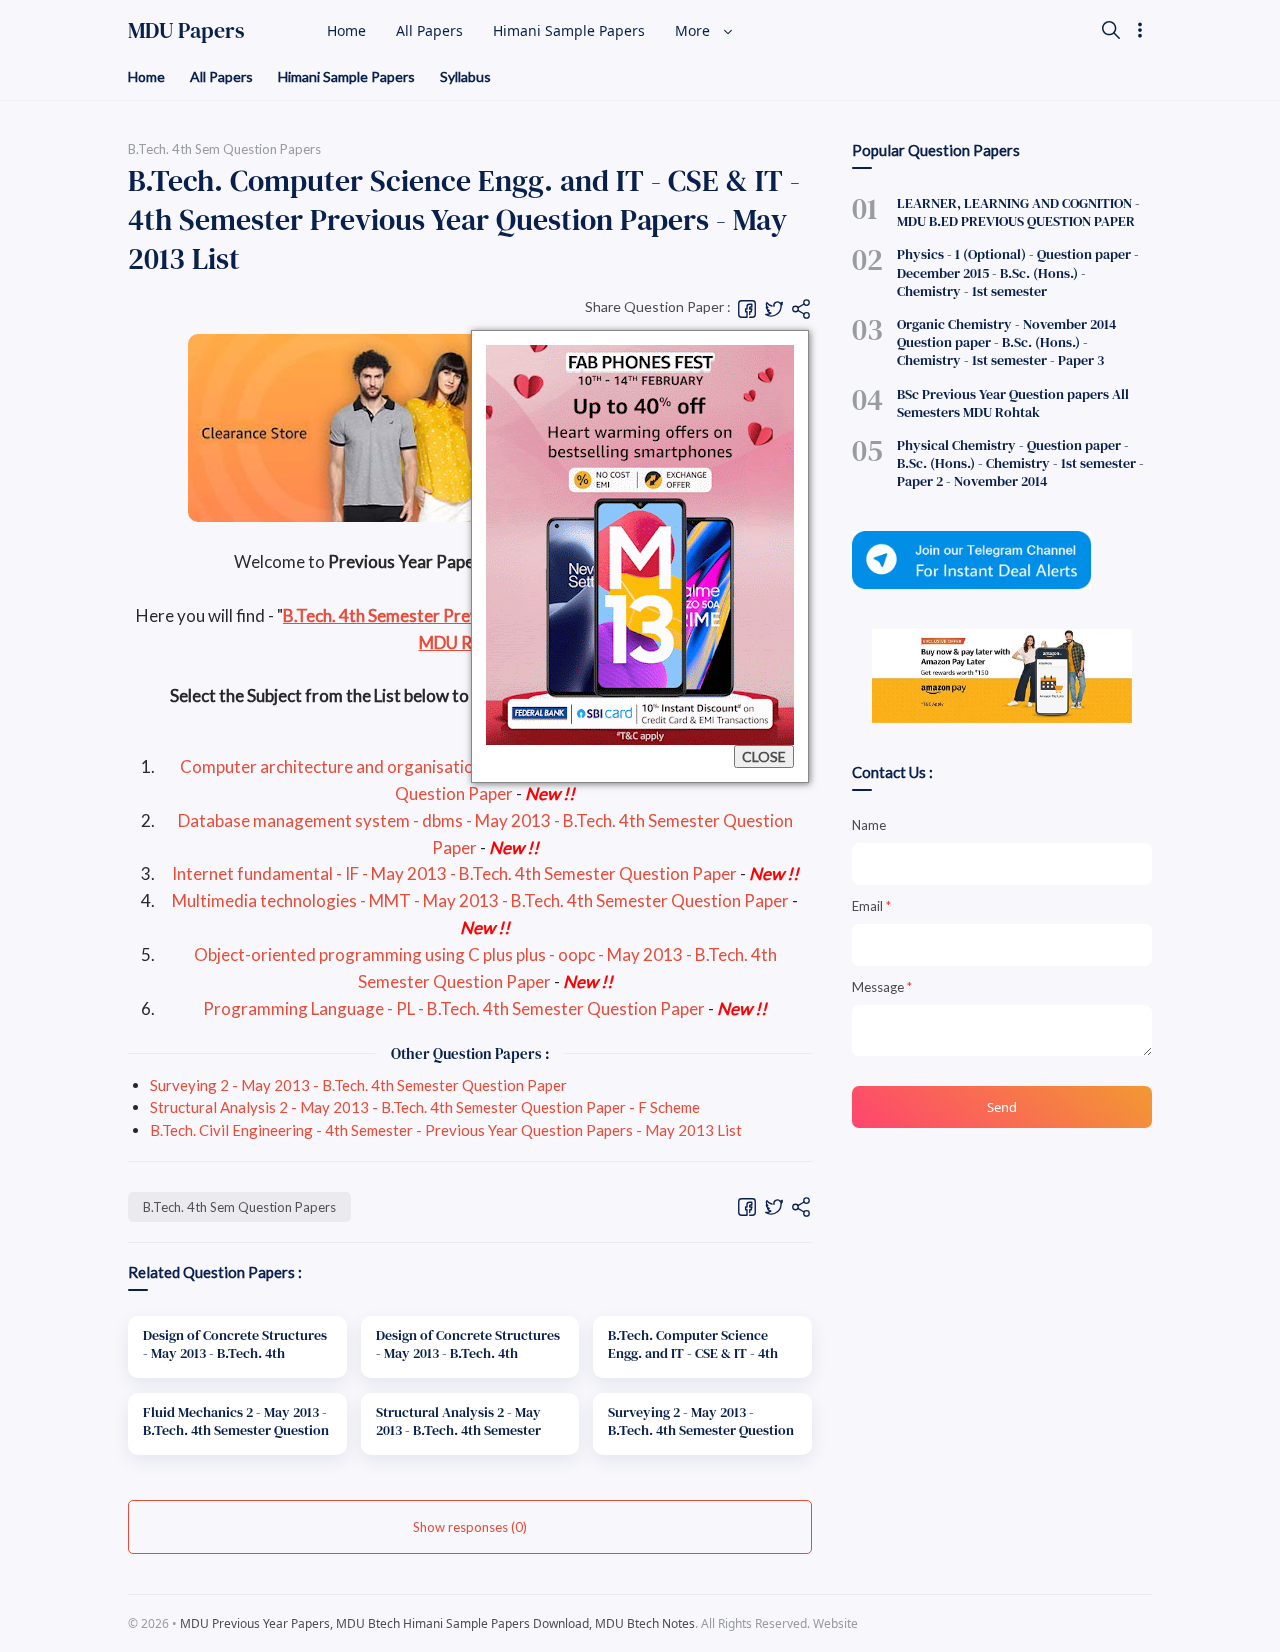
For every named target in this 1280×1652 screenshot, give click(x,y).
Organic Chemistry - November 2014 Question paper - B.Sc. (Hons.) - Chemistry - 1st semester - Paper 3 (1006, 342)
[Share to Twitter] (774, 307)
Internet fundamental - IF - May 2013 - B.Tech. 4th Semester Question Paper (454, 873)
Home (146, 76)
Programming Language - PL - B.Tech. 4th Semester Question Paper (454, 1008)
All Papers (221, 76)
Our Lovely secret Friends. (1016, 1623)
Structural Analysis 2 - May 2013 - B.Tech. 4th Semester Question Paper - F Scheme (425, 1107)
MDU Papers (186, 30)
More (694, 30)
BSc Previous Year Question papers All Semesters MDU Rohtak (1013, 403)
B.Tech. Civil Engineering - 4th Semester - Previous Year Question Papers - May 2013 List (446, 1130)
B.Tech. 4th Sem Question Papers (239, 1207)
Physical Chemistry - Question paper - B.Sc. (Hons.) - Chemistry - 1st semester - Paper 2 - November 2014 (1020, 463)
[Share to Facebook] (747, 307)
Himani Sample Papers (346, 76)
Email (871, 906)
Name (869, 825)
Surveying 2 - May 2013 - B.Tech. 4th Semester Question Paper (358, 1085)
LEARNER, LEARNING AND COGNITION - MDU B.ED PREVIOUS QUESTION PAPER (1018, 212)
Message (882, 987)
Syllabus (465, 76)
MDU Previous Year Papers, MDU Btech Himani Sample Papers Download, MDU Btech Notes (437, 1623)
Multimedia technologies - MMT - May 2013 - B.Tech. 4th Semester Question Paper (480, 900)
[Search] (1111, 30)
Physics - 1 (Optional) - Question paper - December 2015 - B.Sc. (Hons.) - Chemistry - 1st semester (1018, 272)
